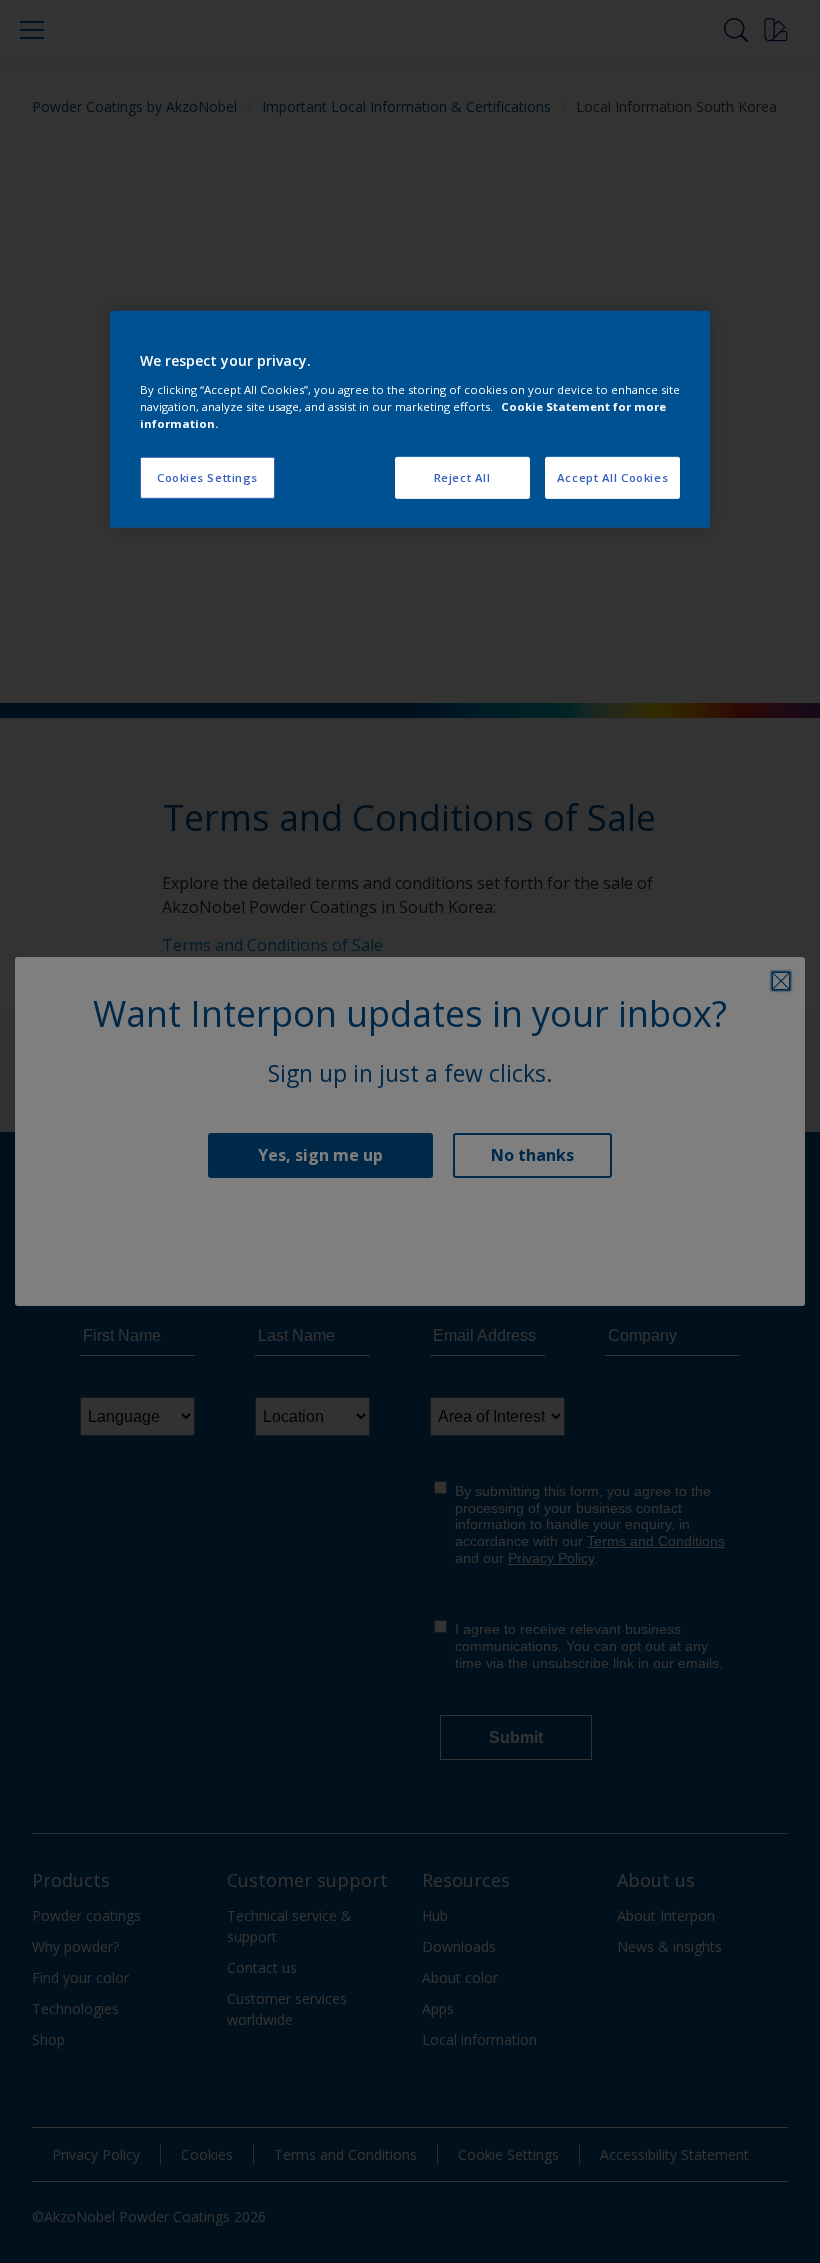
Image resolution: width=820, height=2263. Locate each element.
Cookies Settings (207, 477)
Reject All (462, 477)
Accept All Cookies (612, 477)
